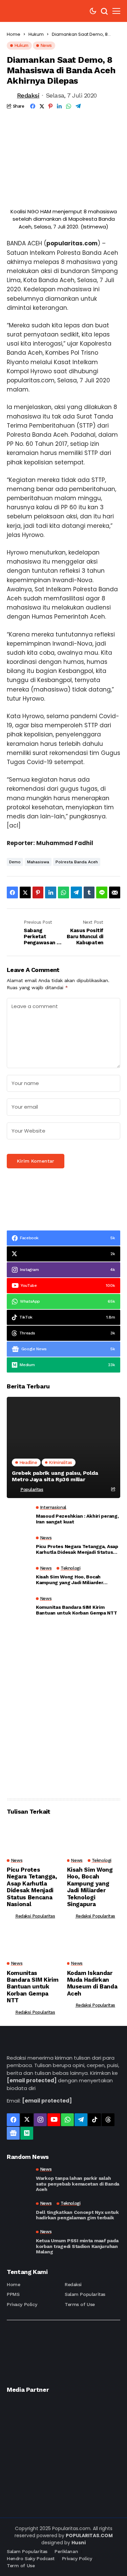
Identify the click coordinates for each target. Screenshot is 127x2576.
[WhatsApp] (67, 2120)
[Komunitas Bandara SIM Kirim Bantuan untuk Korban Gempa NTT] (19, 1608)
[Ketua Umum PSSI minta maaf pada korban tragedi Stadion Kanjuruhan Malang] (19, 2241)
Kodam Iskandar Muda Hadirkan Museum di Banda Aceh (92, 1983)
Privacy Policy (22, 2304)
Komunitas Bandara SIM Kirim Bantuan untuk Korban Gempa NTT (77, 1610)
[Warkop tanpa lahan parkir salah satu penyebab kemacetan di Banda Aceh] (19, 2179)
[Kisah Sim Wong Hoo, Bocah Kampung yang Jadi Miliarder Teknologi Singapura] (19, 1577)
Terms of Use (80, 2304)
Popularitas (32, 1489)
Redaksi (28, 95)
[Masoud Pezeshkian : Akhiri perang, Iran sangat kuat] (19, 1517)
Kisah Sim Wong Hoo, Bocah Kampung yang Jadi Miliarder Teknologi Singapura (69, 1580)
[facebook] (13, 2120)
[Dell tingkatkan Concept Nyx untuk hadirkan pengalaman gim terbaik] (19, 2211)
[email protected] (32, 2080)
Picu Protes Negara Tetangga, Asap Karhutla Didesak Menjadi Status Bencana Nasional (77, 1549)
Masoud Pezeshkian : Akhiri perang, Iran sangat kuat (77, 1519)
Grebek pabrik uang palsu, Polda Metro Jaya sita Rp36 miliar (55, 1476)
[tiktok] (94, 2120)
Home (14, 34)
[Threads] (108, 2120)
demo (15, 862)
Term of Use (21, 2566)
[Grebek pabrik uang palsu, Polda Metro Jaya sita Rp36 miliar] (63, 1447)
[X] (27, 2120)
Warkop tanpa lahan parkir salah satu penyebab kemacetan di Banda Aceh (78, 2184)
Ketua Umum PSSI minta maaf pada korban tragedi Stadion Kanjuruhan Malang (77, 2246)
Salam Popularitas (85, 2294)
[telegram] (81, 2120)
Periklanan (66, 2551)
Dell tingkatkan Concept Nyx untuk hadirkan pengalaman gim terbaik (77, 2215)
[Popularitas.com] (27, 11)
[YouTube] (54, 2120)
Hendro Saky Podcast (31, 2558)
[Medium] (27, 2133)
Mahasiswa (38, 862)
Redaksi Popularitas (35, 1916)
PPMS (13, 2294)
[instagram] (40, 2120)
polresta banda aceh (77, 862)
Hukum (36, 34)
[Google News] (13, 2133)
